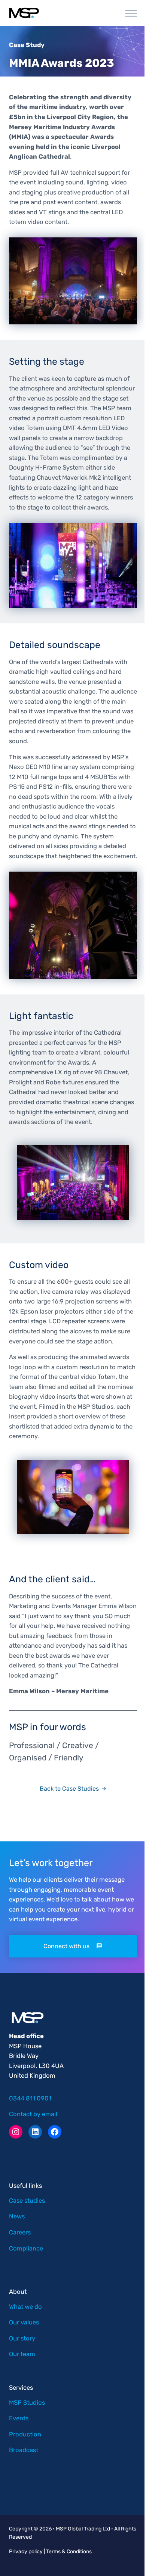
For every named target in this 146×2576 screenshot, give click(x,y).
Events (19, 2418)
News (17, 2216)
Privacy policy (26, 2552)
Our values (24, 2322)
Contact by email (33, 2114)
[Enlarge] (127, 247)
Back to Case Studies (69, 1789)
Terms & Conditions (68, 2552)
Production (25, 2434)
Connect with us (66, 1946)
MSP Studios (27, 2402)
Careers (20, 2232)
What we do (25, 2306)
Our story (22, 2338)
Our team (22, 2354)
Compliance (26, 2248)
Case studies (27, 2200)
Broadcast (24, 2450)
